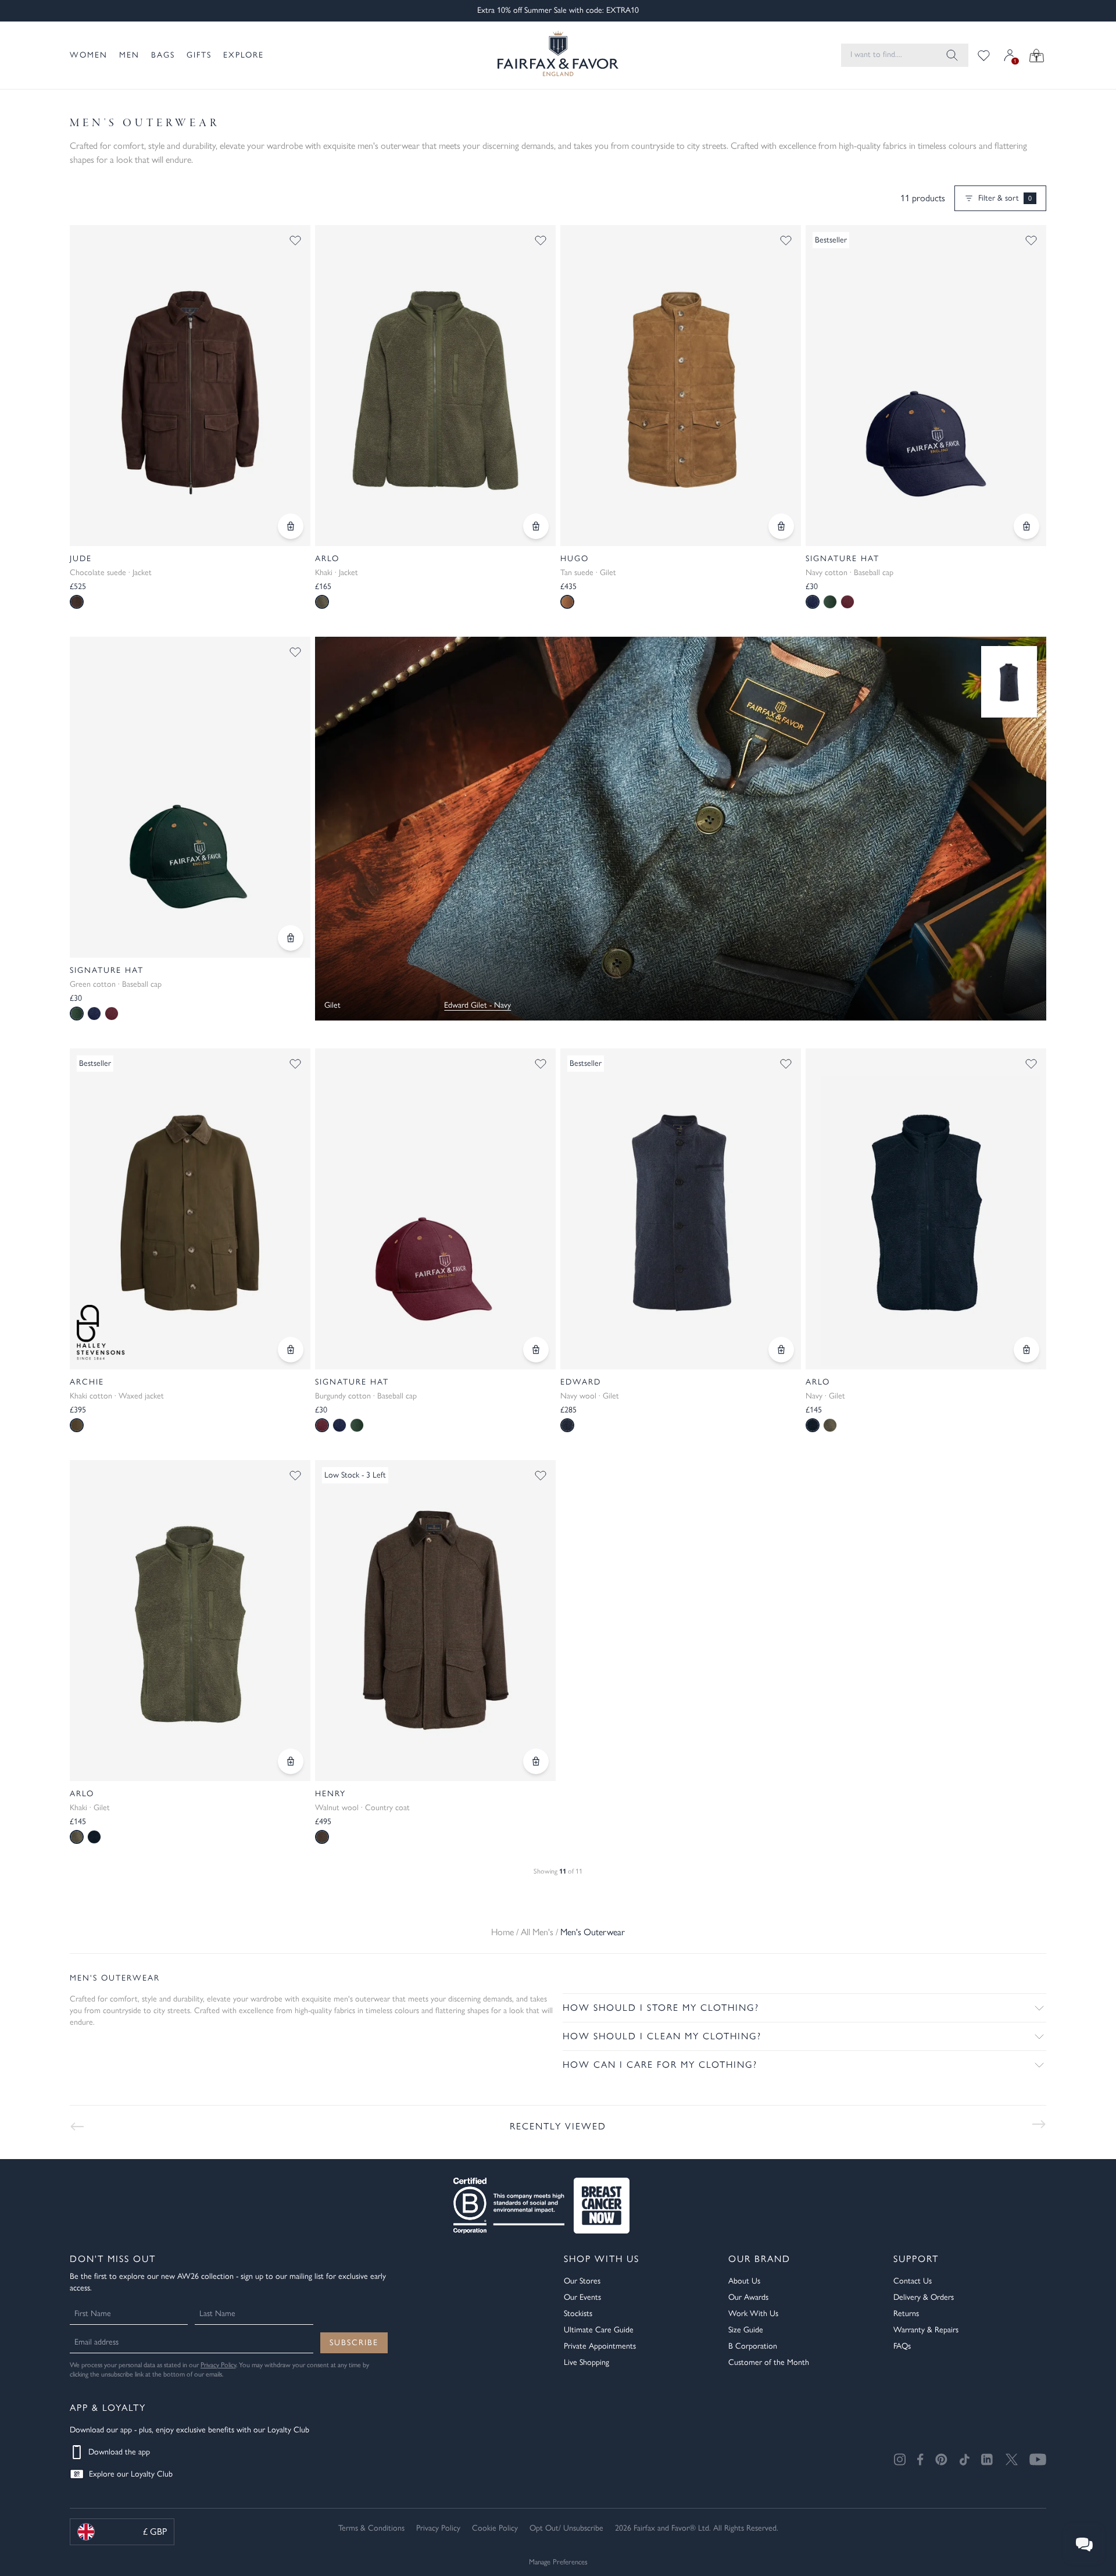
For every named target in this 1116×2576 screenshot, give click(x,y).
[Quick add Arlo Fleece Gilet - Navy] (1026, 1350)
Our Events (582, 2297)
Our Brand (759, 2259)
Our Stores (582, 2281)
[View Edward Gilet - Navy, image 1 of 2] (681, 1209)
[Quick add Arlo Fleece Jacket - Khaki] (536, 526)
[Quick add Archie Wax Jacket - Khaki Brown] (291, 1350)
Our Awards (748, 2297)
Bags (163, 55)
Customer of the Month (769, 2362)
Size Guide (746, 2330)
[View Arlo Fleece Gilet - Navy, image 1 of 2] (926, 1209)
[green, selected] (77, 1014)
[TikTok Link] (964, 2459)
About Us (744, 2281)
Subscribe (354, 2343)
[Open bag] (1037, 55)
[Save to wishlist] (295, 240)
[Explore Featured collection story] (681, 829)
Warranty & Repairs (926, 2330)
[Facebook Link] (920, 2459)
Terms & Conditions (371, 2528)
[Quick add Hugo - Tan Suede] (781, 526)
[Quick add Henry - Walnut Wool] (536, 1761)
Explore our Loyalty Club (131, 2474)
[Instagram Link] (900, 2459)
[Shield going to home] (558, 55)
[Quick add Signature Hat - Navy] (1026, 526)
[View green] (830, 602)
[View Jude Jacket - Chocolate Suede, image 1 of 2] (190, 386)
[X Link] (1012, 2459)
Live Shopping (586, 2362)
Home (502, 1932)
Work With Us (753, 2313)
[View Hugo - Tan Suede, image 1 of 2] (681, 386)
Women (89, 55)
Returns (906, 2313)
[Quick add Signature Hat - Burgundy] (536, 1350)
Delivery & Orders (924, 2297)
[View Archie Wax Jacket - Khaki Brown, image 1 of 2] (190, 1209)
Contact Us (913, 2281)
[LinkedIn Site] (988, 2460)
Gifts (199, 55)
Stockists (578, 2313)
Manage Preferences (558, 2562)
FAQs (902, 2346)
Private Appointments (600, 2346)
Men (129, 55)
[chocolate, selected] (77, 602)
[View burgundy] (847, 602)
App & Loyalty (108, 2408)
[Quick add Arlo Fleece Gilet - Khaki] (291, 1761)
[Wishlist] (984, 55)
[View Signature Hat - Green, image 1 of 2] (190, 797)
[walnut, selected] (322, 1837)
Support (916, 2259)
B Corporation (753, 2346)
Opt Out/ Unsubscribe (566, 2528)
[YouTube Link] (1038, 2459)
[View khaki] (830, 1425)
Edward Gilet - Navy (477, 1005)
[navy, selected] (813, 602)
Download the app (119, 2452)
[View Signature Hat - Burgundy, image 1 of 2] (435, 1209)
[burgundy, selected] (322, 1425)
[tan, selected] (567, 602)
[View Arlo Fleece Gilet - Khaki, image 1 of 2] (190, 1621)
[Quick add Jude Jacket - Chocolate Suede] (291, 526)
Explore (244, 55)
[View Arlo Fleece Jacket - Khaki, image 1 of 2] (435, 386)
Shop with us (602, 2259)
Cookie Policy (495, 2528)
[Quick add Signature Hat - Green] (291, 938)
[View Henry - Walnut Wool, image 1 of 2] (435, 1621)
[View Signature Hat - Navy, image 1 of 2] (926, 386)
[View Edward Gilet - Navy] (1009, 682)
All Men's (537, 1932)
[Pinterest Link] (941, 2459)
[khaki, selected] (322, 602)
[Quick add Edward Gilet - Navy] (781, 1350)
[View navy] (94, 1014)
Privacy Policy (218, 2365)
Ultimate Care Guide (599, 2330)
